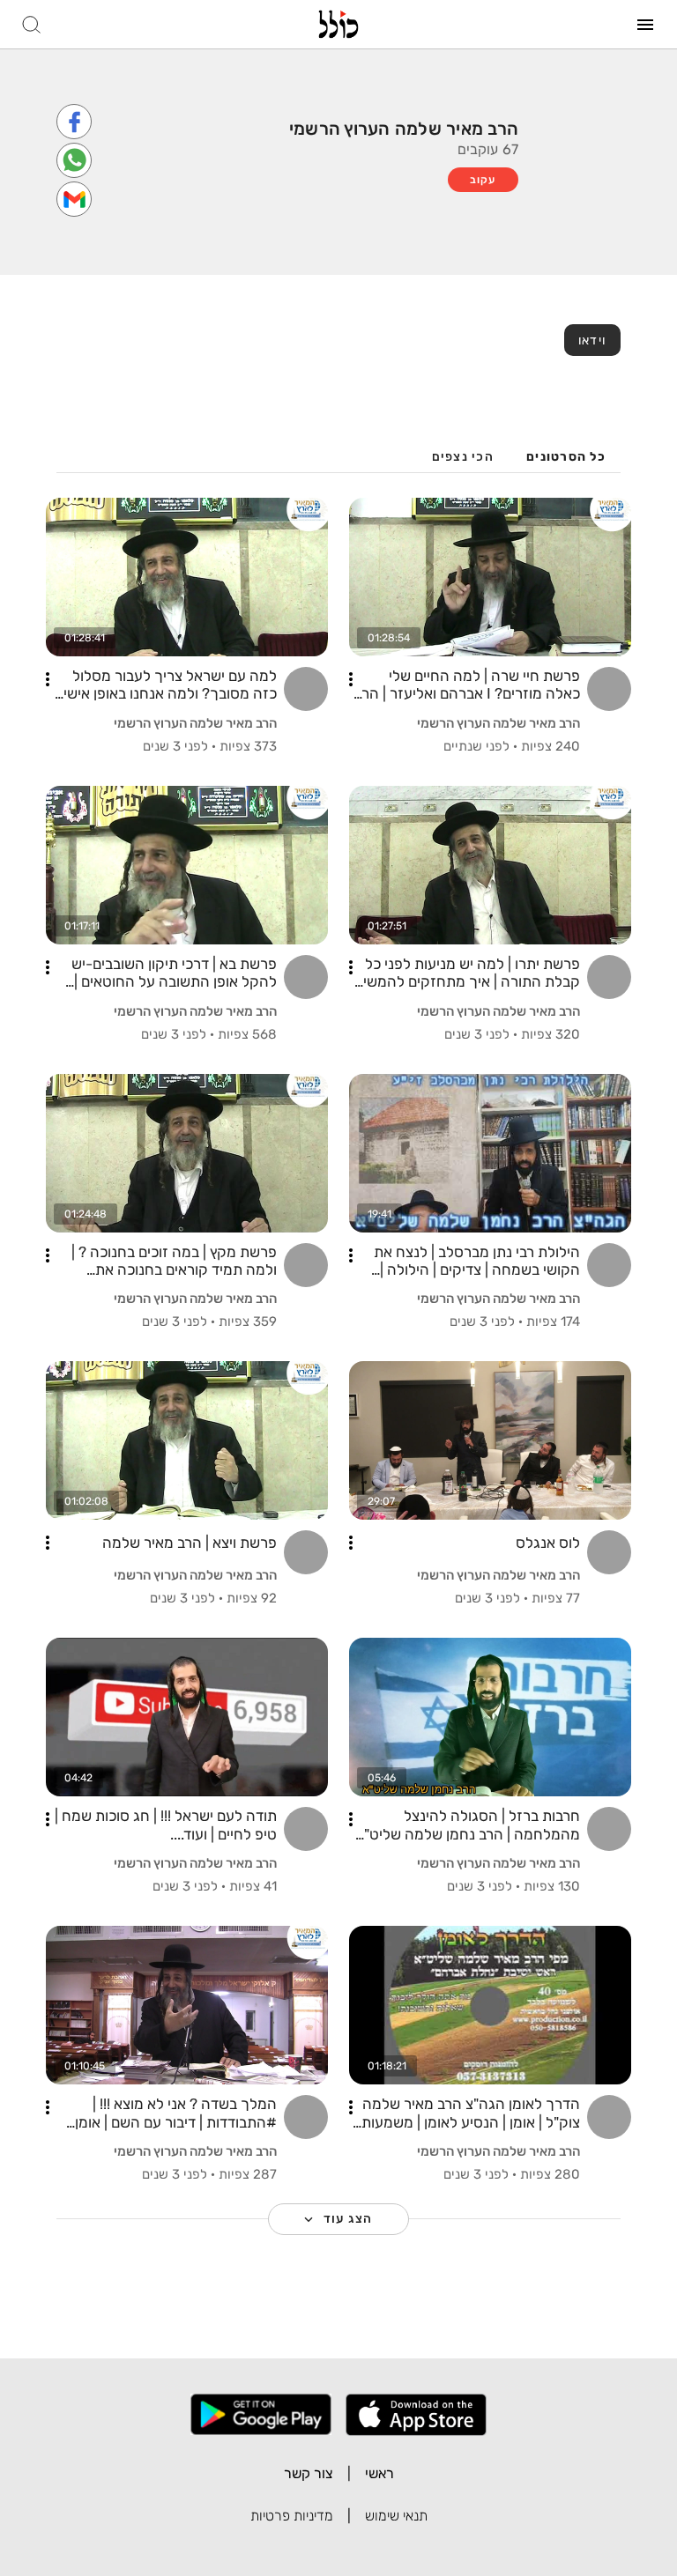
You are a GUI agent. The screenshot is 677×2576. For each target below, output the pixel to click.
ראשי (379, 2473)
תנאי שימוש (396, 2516)
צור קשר (309, 2473)
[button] (351, 679)
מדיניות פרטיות (292, 2516)
